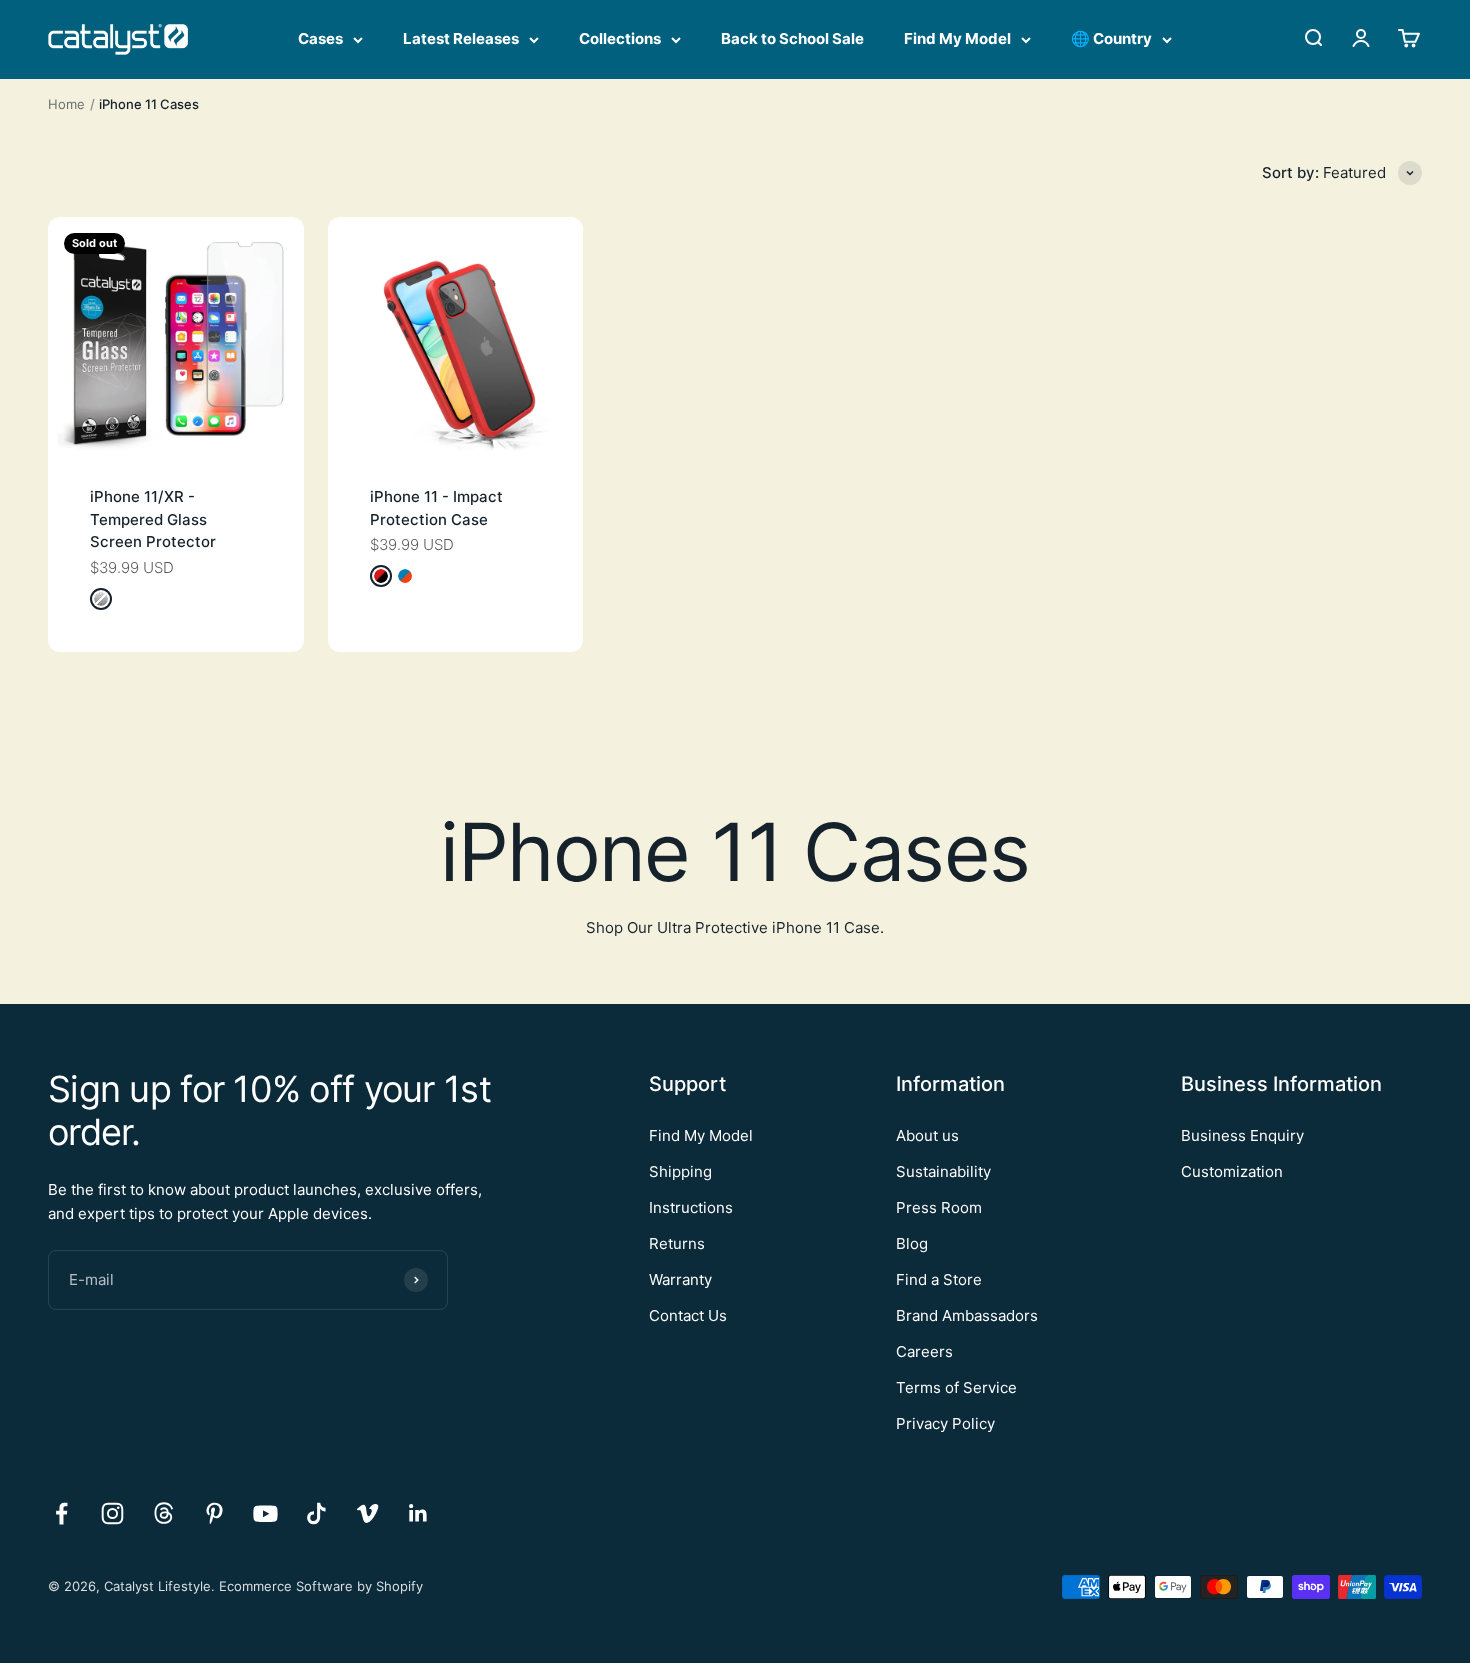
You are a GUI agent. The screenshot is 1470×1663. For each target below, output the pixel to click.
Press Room (939, 1207)
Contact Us (688, 1315)
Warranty (680, 1279)
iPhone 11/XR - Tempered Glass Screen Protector (153, 519)
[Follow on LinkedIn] (418, 1513)
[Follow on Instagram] (112, 1513)
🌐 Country (1111, 38)
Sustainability (943, 1171)
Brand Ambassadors (967, 1315)
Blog (912, 1243)
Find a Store (939, 1279)
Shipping (680, 1171)
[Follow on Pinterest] (214, 1513)
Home (66, 104)
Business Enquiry (1242, 1135)
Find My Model (957, 38)
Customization (1232, 1171)
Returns (677, 1243)
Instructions (691, 1207)
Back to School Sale (792, 38)
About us (927, 1135)
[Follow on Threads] (163, 1513)
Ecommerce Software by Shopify (321, 1586)
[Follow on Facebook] (61, 1513)
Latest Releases (461, 38)
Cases (320, 38)
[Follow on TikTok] (316, 1513)
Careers (924, 1351)
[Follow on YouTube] (265, 1513)
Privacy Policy (945, 1423)
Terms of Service (956, 1387)
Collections (620, 38)
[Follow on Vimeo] (367, 1513)
